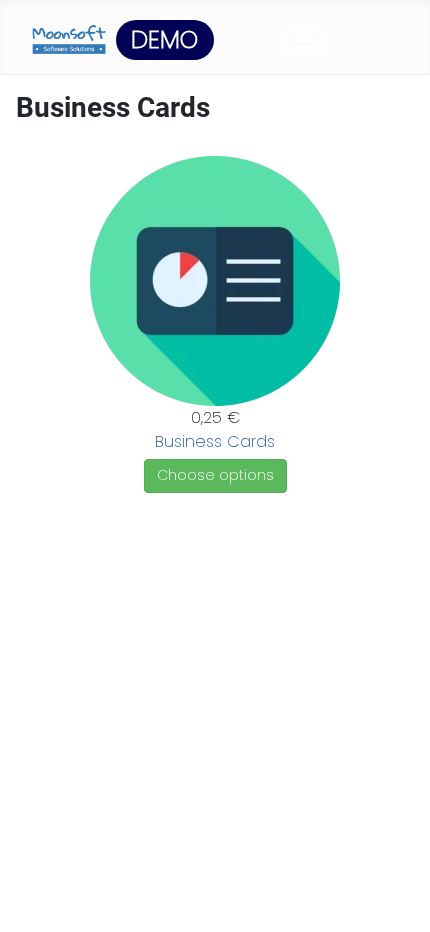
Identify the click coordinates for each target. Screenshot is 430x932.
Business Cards (215, 441)
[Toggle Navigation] (305, 41)
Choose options (215, 475)
